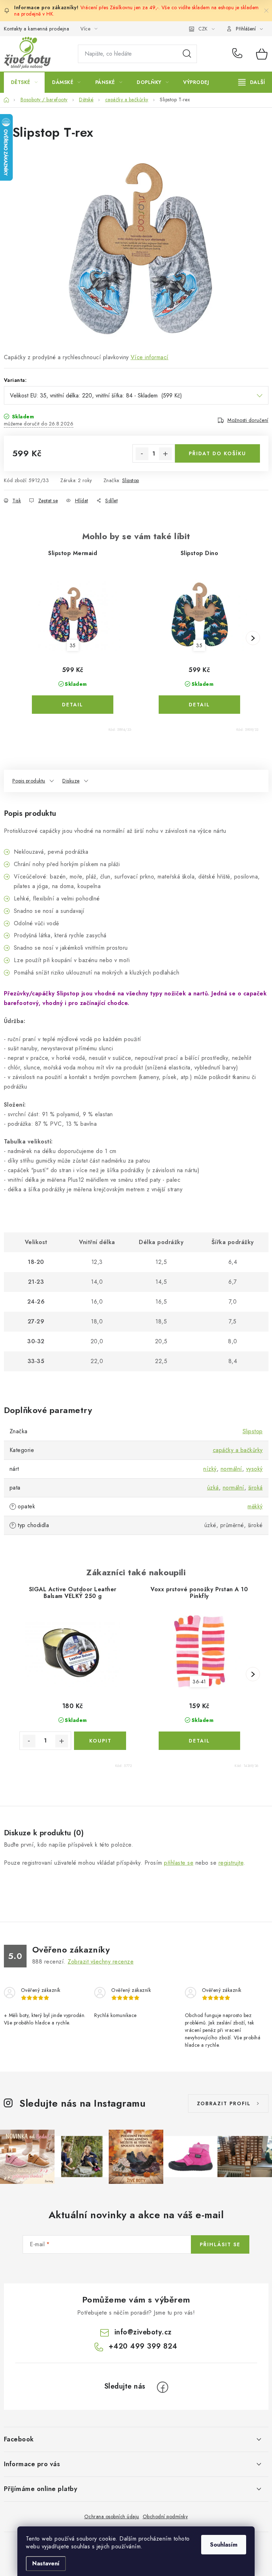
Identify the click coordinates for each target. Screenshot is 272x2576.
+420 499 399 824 (239, 54)
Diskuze (71, 781)
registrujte (231, 1863)
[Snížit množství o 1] (142, 454)
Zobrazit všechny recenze (101, 1962)
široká (256, 1488)
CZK (203, 29)
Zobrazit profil (224, 2103)
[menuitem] (24, 82)
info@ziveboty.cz (143, 2332)
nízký (210, 1469)
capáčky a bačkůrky (238, 1450)
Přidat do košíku (217, 453)
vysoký (254, 1469)
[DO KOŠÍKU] (100, 1741)
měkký (255, 1506)
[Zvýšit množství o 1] (165, 454)
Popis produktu (29, 781)
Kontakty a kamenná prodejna (37, 29)
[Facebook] (163, 2387)
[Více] (252, 82)
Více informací (150, 357)
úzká (213, 1488)
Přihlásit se (220, 2244)
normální (231, 1469)
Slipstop (131, 480)
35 (73, 645)
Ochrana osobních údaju (112, 2516)
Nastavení (46, 2563)
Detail (73, 705)
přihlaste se (179, 1863)
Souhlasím (224, 2545)
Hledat (187, 54)
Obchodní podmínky (165, 2516)
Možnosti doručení (248, 420)
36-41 (199, 1682)
